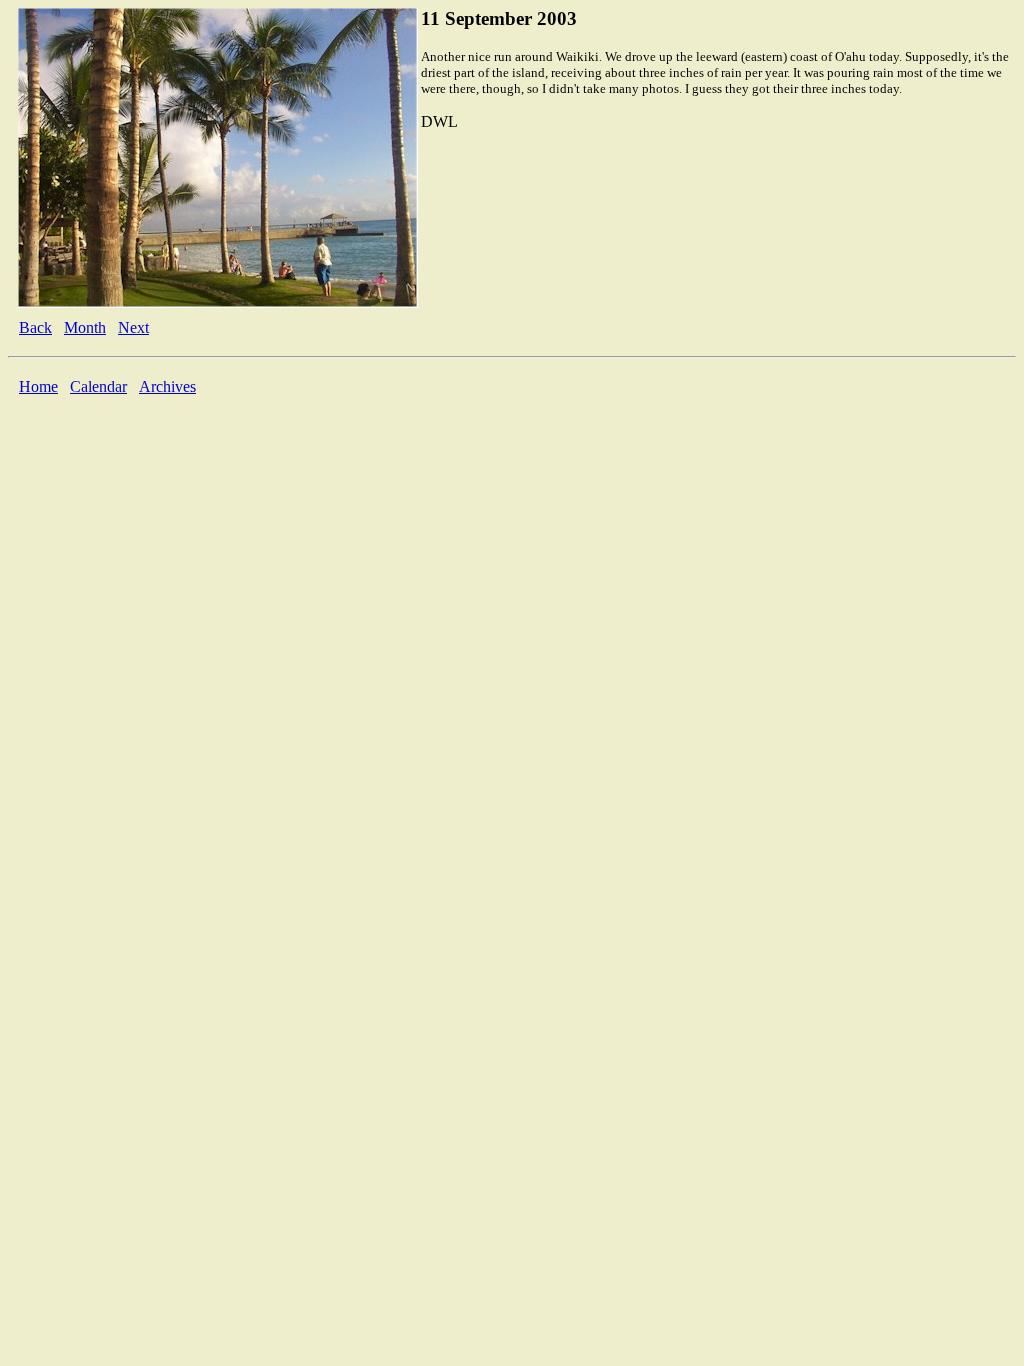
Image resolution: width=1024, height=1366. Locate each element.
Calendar (98, 386)
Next (133, 327)
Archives (167, 386)
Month (85, 327)
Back (35, 327)
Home (38, 386)
